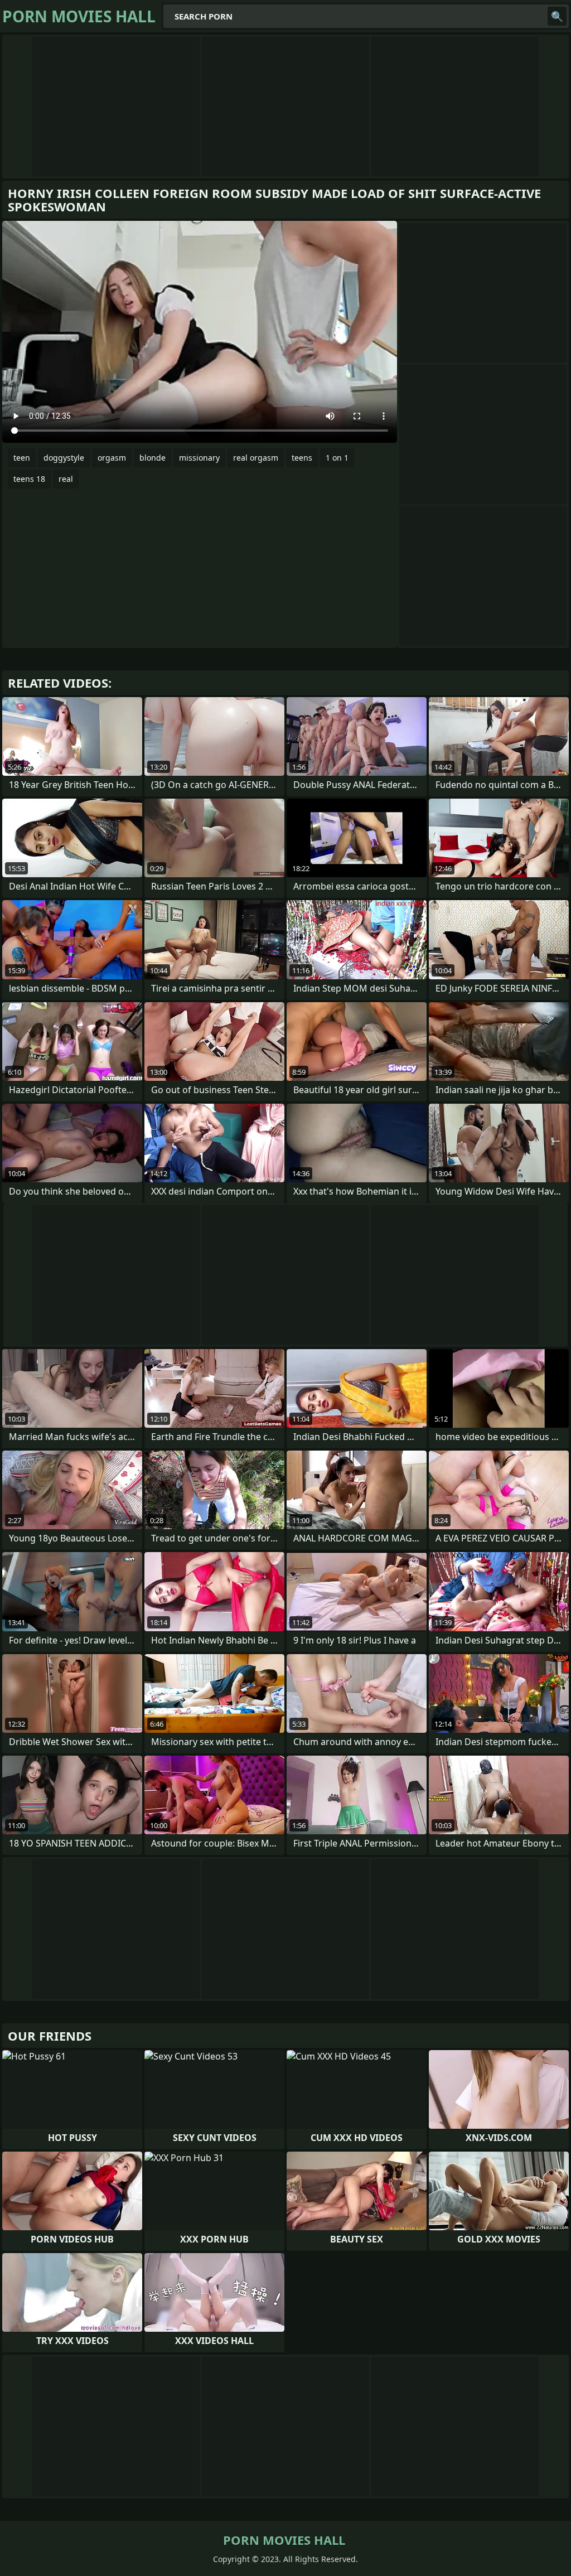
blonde (153, 458)
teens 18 (29, 479)
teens (302, 458)
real (66, 479)
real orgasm (256, 458)
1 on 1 (337, 458)
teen (22, 458)
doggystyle (64, 458)
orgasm (112, 458)
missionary (199, 458)
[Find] (557, 16)
